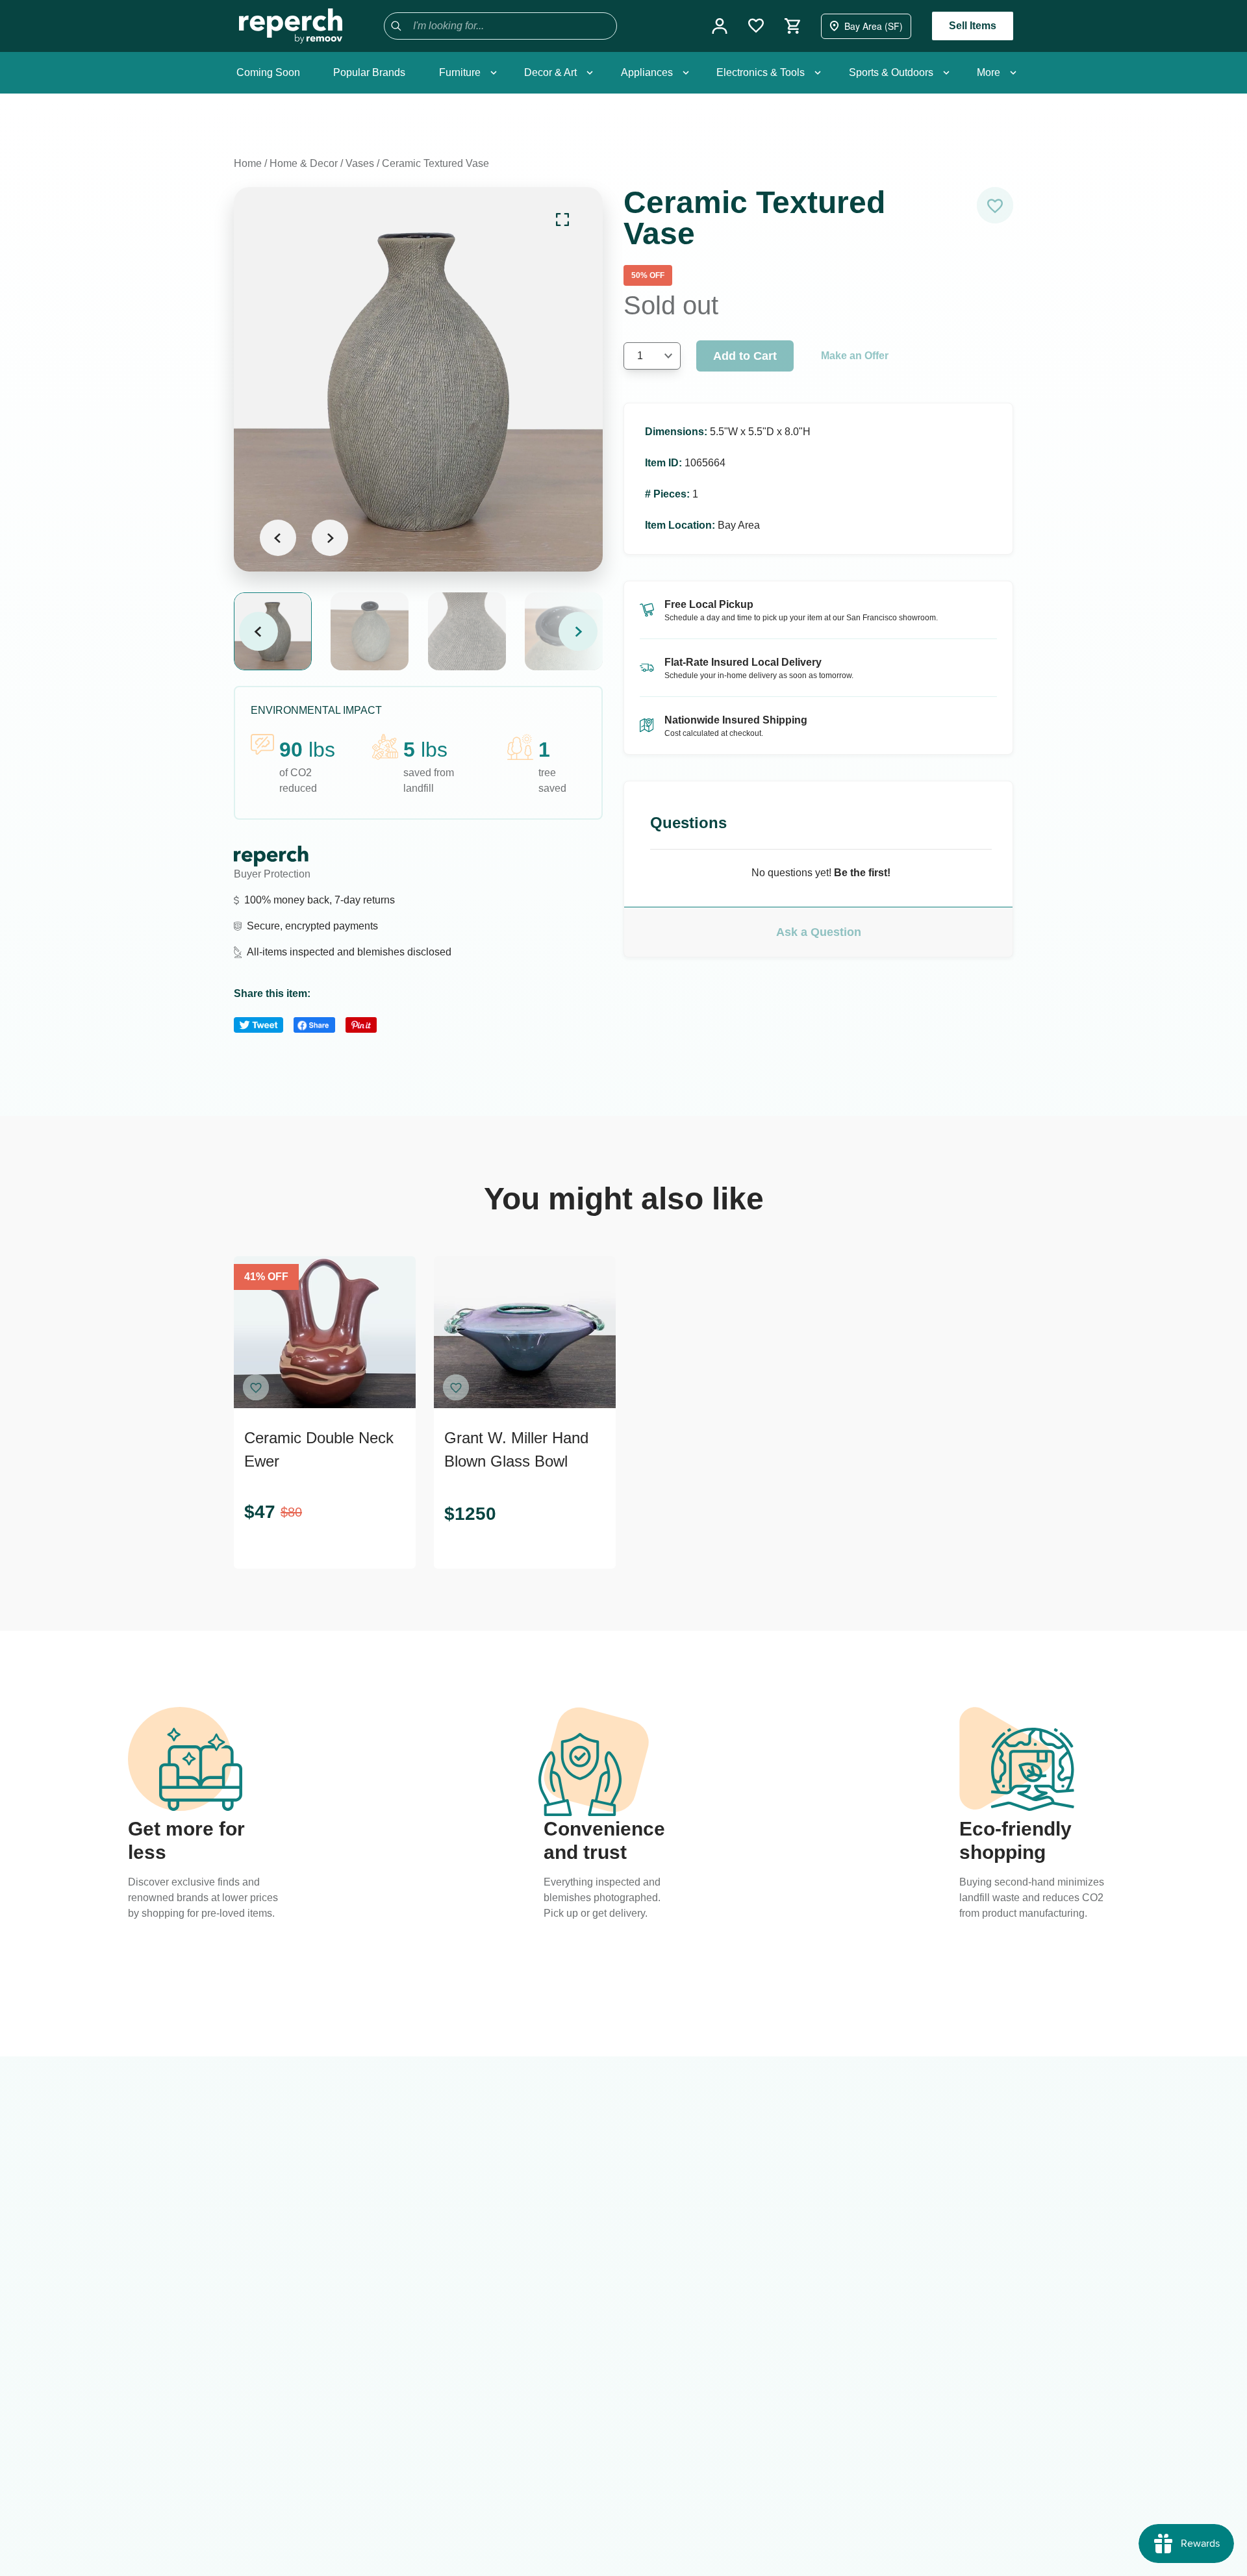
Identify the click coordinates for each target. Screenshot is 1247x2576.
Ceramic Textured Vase (435, 163)
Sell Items (973, 26)
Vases (360, 163)
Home (248, 163)
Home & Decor (304, 163)
